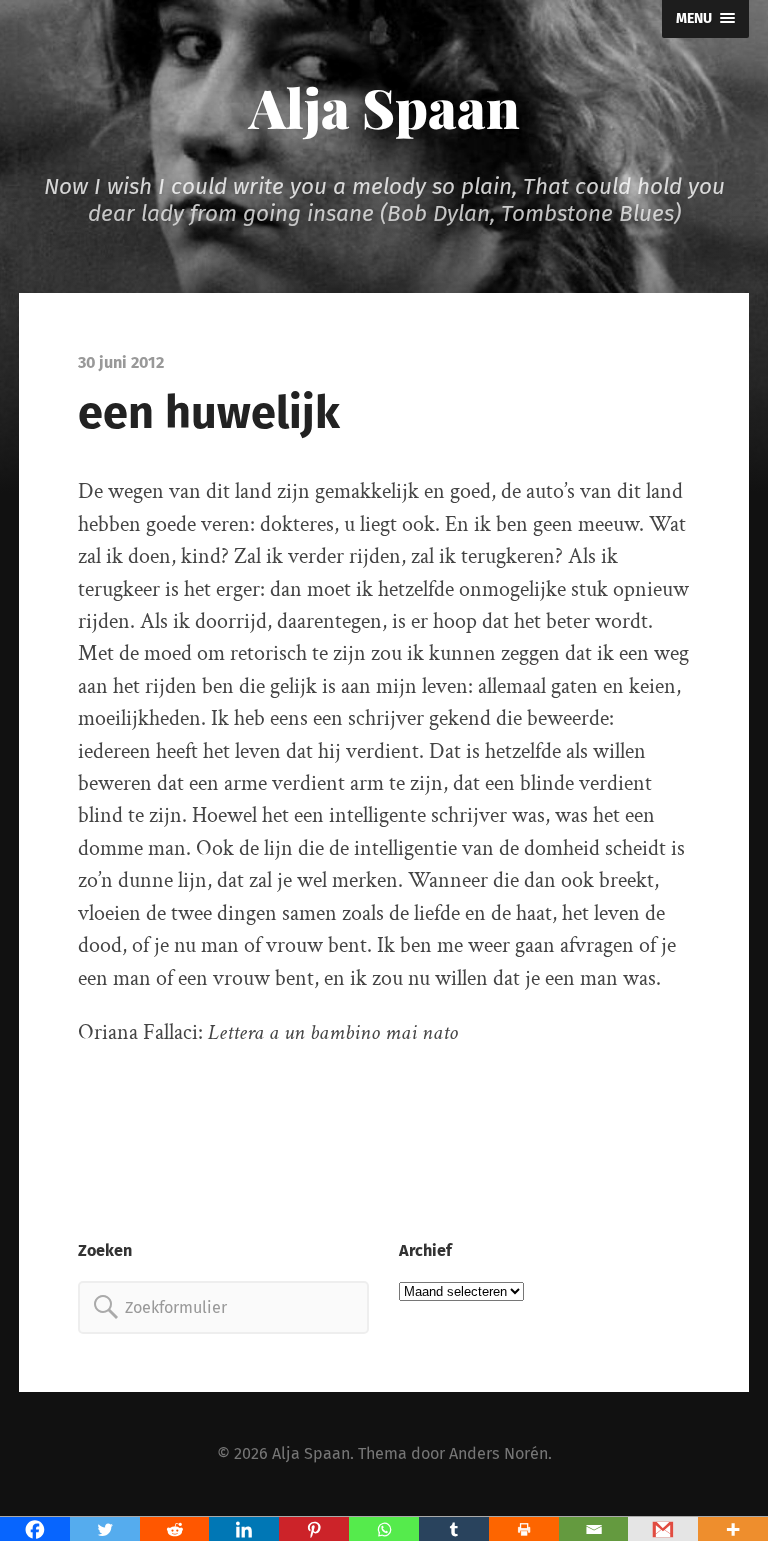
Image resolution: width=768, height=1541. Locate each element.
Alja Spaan (384, 107)
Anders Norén (498, 1453)
